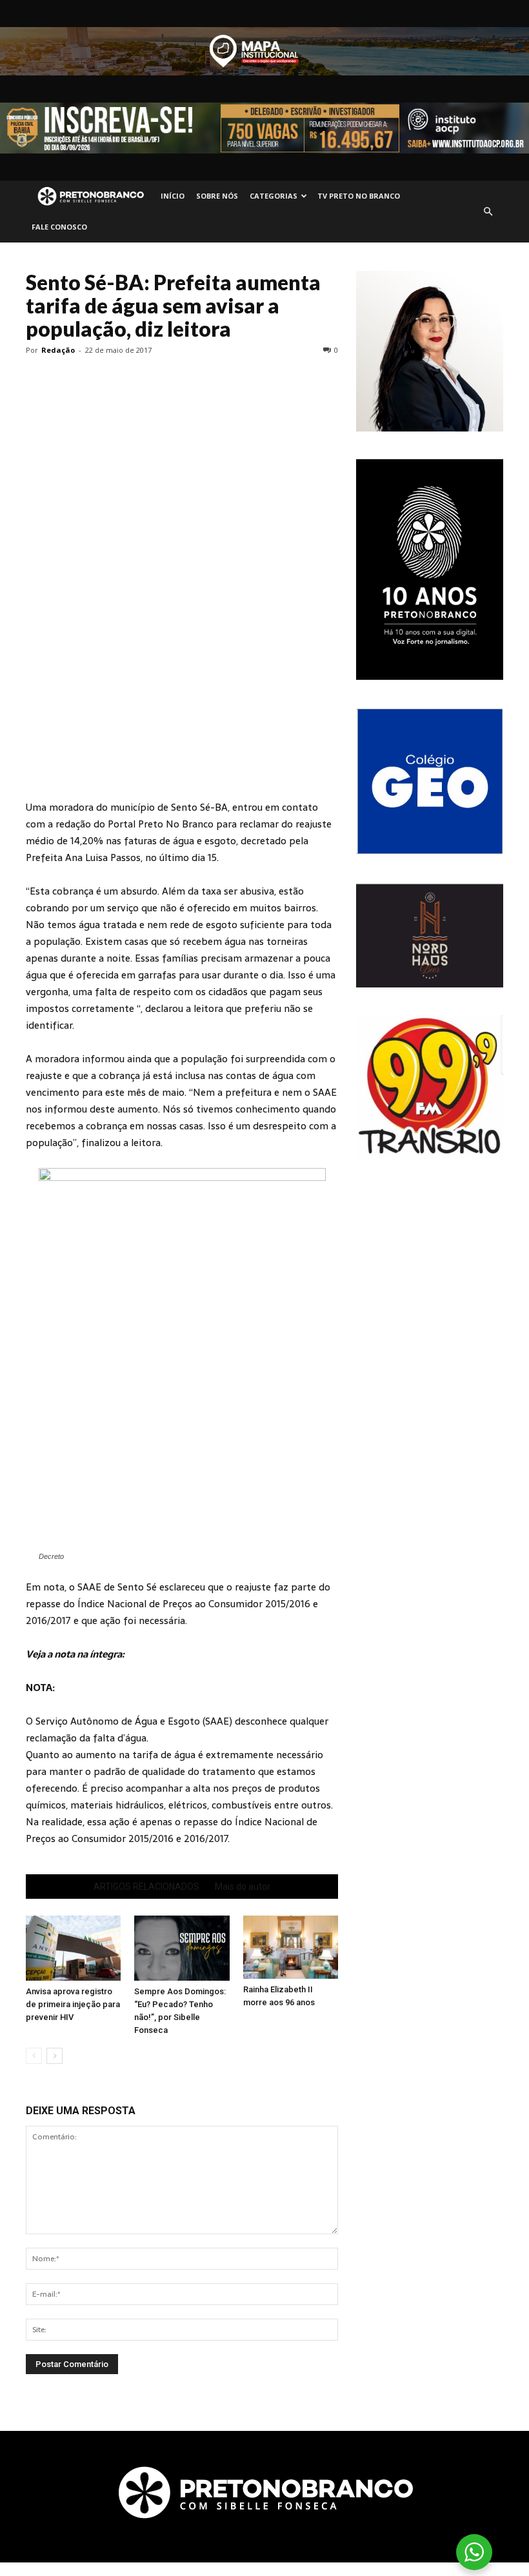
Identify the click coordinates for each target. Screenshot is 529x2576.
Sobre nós (217, 196)
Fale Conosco (59, 227)
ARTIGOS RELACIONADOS (146, 1887)
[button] (488, 212)
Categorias (274, 196)
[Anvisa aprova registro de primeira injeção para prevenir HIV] (73, 1948)
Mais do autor (243, 1887)
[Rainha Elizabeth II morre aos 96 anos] (291, 1947)
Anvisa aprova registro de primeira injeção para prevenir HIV (73, 2004)
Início (173, 196)
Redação (58, 350)
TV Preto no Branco (359, 196)
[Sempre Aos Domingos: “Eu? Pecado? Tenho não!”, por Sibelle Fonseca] (182, 1948)
